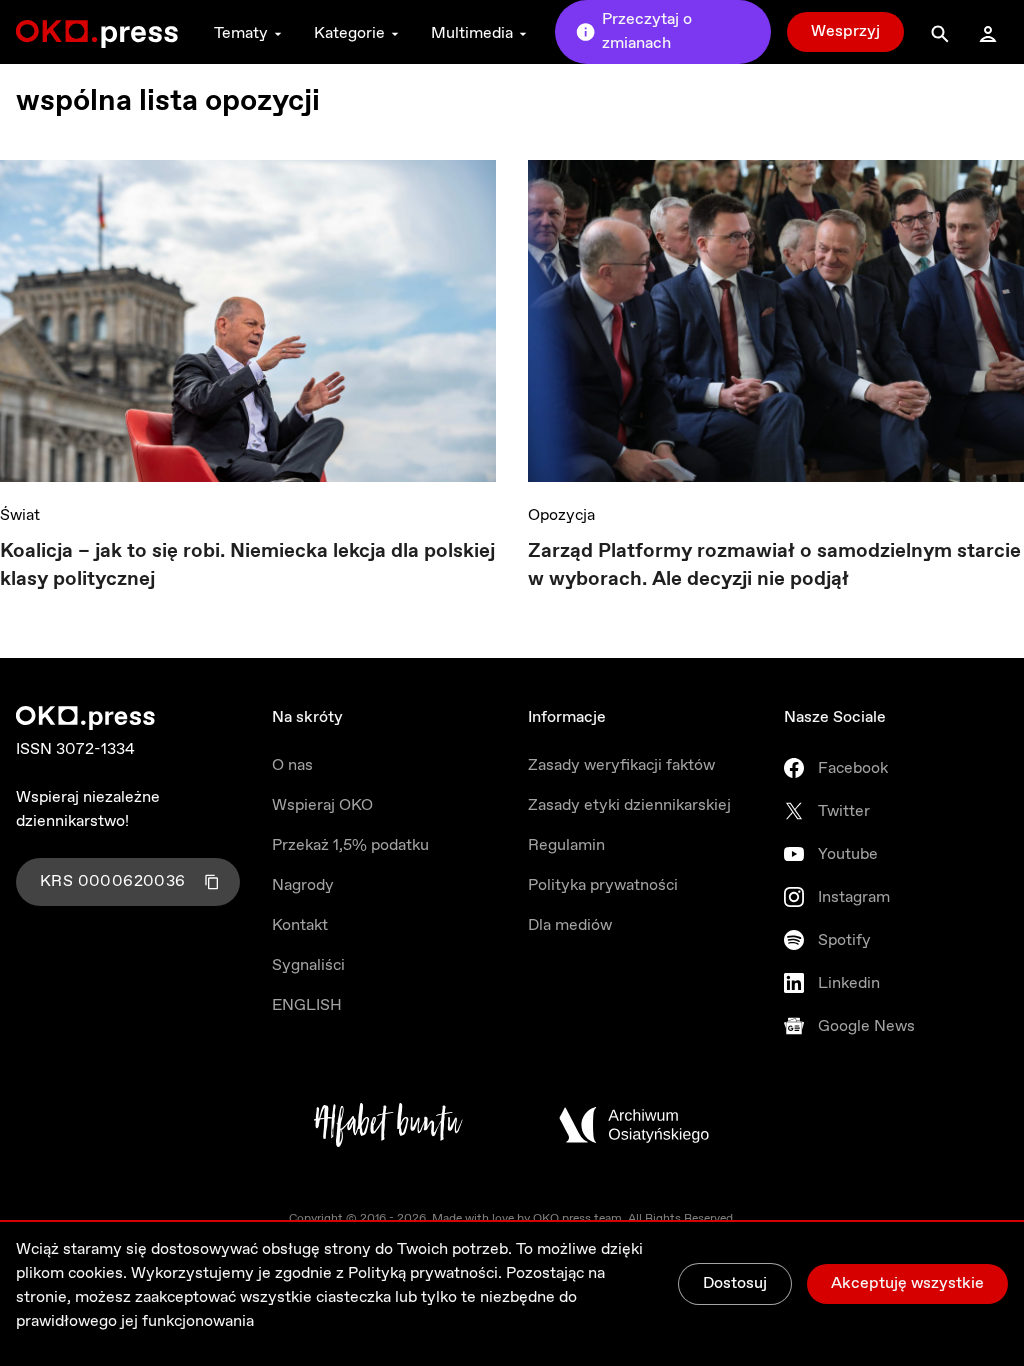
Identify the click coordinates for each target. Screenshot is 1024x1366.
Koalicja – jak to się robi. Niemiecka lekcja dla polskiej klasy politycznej (247, 565)
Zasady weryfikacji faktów (621, 765)
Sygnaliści (308, 965)
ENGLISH (307, 1005)
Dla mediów (570, 925)
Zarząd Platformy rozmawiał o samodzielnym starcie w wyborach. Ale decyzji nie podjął (774, 565)
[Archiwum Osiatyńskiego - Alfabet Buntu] (388, 1125)
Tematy (241, 33)
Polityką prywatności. (425, 1273)
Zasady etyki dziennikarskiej (629, 805)
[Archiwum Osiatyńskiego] (634, 1125)
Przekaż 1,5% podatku (350, 845)
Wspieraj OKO (322, 805)
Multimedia (472, 33)
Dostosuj (735, 1283)
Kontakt (300, 925)
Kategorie (349, 33)
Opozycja (561, 515)
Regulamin (566, 845)
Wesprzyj (845, 31)
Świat (20, 515)
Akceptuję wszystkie (907, 1283)
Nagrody (303, 885)
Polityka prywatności (603, 885)
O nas (292, 765)
